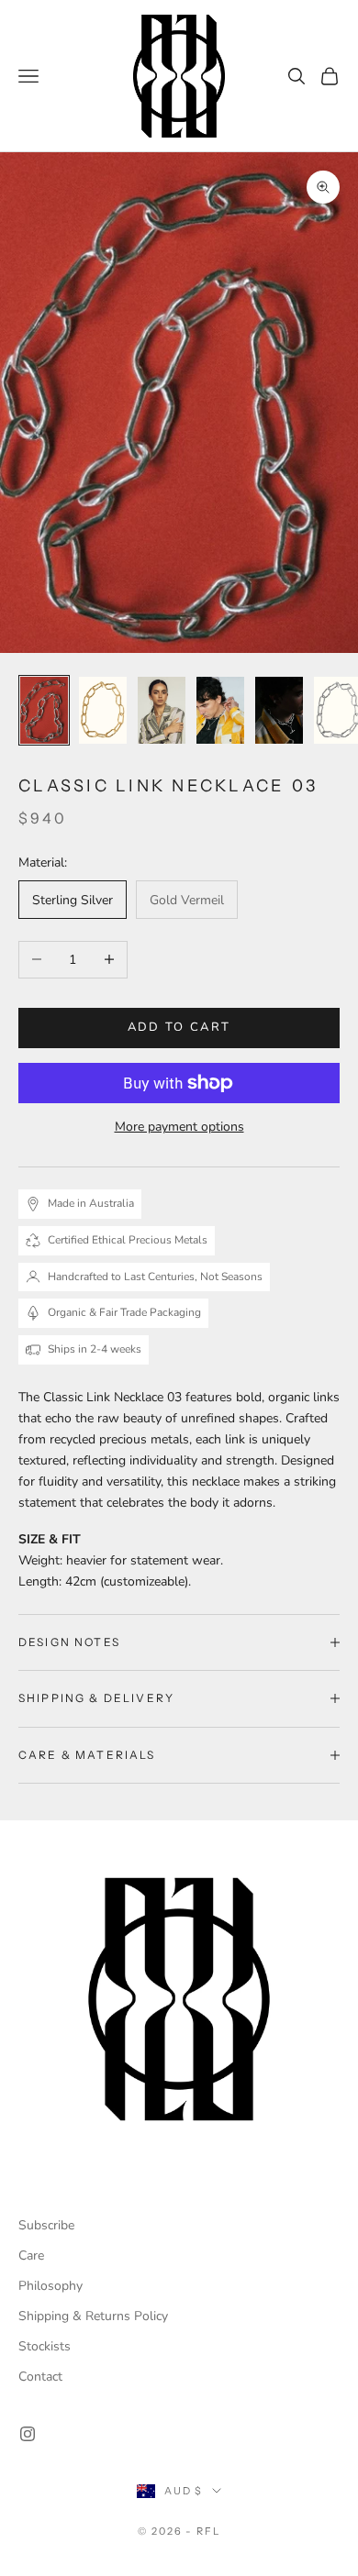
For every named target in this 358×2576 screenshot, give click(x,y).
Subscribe (46, 2225)
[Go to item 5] (279, 710)
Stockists (45, 2346)
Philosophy (50, 2286)
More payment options (179, 1127)
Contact (40, 2377)
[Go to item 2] (103, 710)
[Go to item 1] (44, 710)
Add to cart (179, 1027)
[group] (179, 1999)
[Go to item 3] (162, 710)
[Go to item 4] (220, 710)
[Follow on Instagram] (28, 2434)
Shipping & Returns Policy (93, 2316)
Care (31, 2255)
